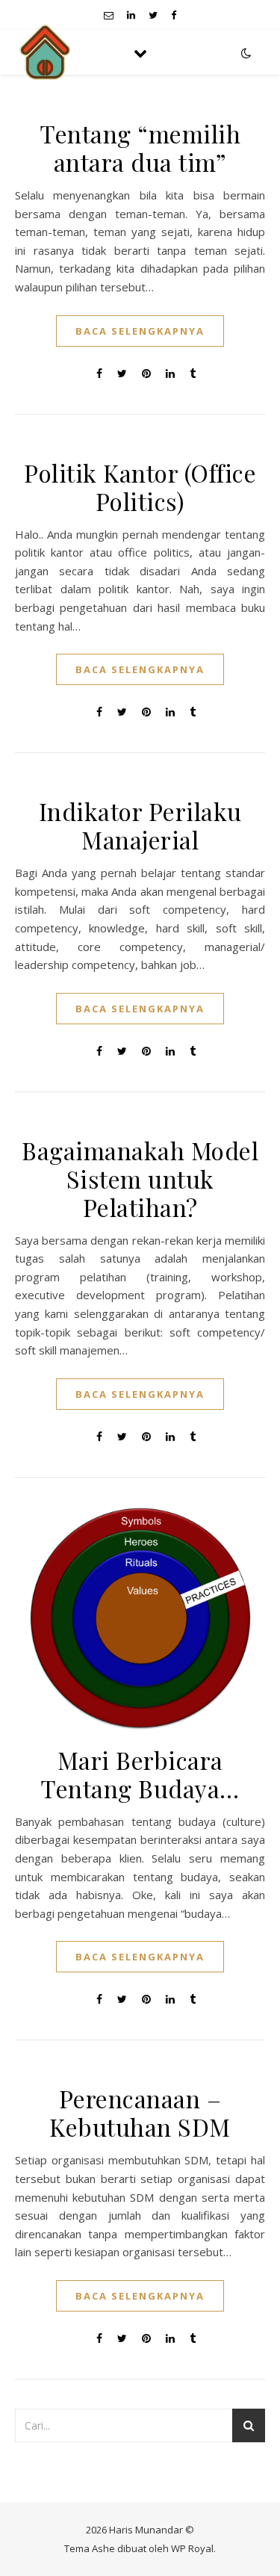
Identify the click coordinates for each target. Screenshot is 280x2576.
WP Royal (192, 2548)
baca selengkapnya (140, 331)
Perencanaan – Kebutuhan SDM (140, 2112)
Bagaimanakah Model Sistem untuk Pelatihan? (140, 1179)
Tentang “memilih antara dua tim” (140, 148)
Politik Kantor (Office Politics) (140, 487)
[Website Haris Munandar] (45, 52)
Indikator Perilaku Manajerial (140, 825)
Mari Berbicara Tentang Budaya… (140, 1774)
